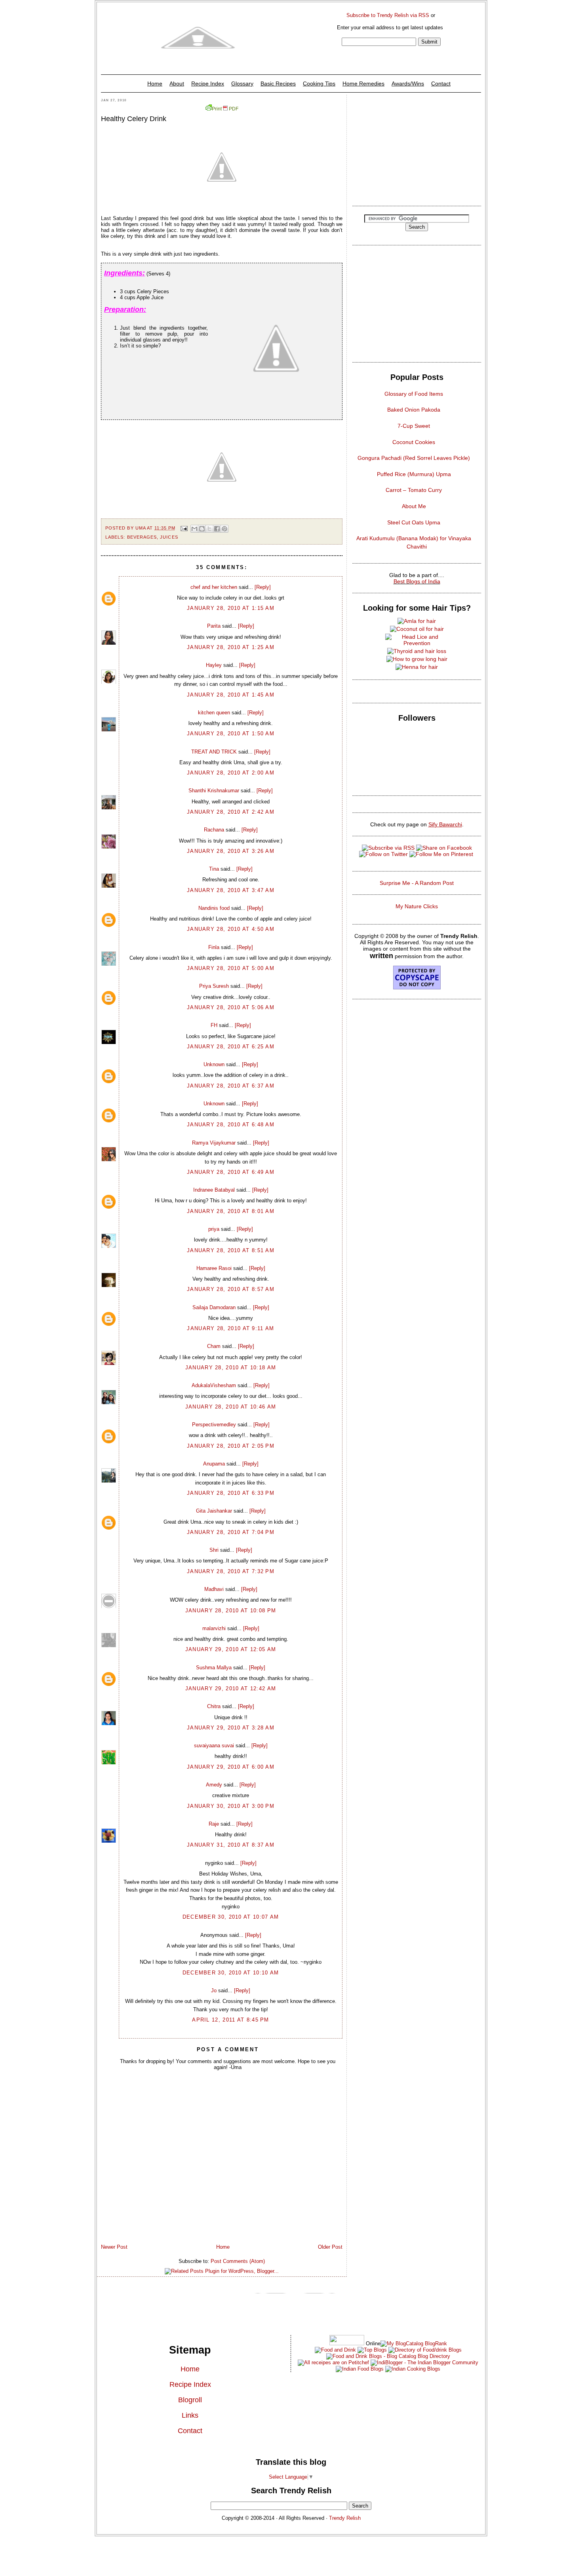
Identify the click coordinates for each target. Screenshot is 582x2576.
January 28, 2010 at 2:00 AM (231, 773)
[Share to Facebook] (217, 529)
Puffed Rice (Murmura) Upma (414, 474)
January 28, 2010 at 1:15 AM (231, 608)
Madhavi (214, 1589)
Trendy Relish (345, 2518)
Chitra (214, 1706)
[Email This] (194, 529)
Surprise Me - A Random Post (417, 883)
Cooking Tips (319, 84)
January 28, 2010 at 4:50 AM (231, 929)
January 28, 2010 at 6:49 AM (231, 1172)
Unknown (214, 1064)
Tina (214, 869)
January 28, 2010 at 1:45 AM (231, 695)
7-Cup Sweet (414, 426)
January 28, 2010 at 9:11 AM (230, 1328)
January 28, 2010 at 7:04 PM (231, 1532)
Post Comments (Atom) (238, 2261)
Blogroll (190, 2400)
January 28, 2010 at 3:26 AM (231, 851)
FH (214, 1025)
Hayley (214, 665)
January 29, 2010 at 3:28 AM (231, 1728)
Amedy (214, 1785)
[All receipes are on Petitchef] (333, 2362)
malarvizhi (214, 1628)
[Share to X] (209, 529)
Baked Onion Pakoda (414, 410)
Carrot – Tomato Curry (414, 490)
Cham (214, 1346)
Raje (214, 1824)
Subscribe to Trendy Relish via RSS (388, 15)
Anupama (214, 1464)
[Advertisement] (417, 148)
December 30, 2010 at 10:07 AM (231, 1917)
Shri (214, 1550)
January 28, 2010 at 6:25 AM (231, 1047)
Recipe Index (208, 84)
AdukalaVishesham (214, 1385)
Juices (169, 537)
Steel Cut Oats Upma (414, 522)
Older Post (330, 2247)
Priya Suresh (214, 986)
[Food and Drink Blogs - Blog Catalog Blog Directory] (414, 2343)
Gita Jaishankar (214, 1511)
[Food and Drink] (335, 2350)
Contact (441, 84)
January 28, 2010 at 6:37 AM (231, 1086)
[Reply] (263, 587)
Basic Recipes (278, 84)
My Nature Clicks (417, 906)
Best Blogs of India (417, 581)
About (177, 84)
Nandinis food (214, 908)
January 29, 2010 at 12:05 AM (231, 1649)
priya (214, 1229)
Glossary (242, 84)
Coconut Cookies (414, 442)
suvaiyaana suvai (214, 1745)
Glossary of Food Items (414, 394)
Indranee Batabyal (214, 1190)
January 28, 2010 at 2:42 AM (231, 812)
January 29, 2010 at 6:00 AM (231, 1767)
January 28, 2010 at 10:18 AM (231, 1368)
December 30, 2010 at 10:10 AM (231, 1973)
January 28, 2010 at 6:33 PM (231, 1493)
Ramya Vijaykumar (214, 1143)
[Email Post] (184, 528)
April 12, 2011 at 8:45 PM (231, 2020)
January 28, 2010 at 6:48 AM (231, 1125)
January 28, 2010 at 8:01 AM (231, 1211)
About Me (414, 506)
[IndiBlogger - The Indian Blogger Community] (424, 2362)
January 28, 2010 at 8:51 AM (231, 1250)
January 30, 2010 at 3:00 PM (231, 1806)
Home (155, 84)
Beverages (142, 537)
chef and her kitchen (214, 587)
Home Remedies (363, 84)
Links (190, 2415)
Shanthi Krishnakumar (214, 791)
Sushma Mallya (214, 1668)
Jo (214, 1990)
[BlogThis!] (202, 529)
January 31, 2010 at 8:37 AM (231, 1845)
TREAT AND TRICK (214, 752)
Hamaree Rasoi (214, 1268)
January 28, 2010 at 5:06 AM (231, 1007)
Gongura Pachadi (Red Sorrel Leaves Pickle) (414, 458)
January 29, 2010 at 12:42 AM (231, 1689)
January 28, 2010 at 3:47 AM (231, 890)
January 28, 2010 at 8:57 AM (231, 1289)
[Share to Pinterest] (224, 529)
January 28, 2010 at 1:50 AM (231, 734)
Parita (214, 626)
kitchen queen (214, 713)
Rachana (214, 830)
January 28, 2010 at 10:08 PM (231, 1611)
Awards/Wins (408, 84)
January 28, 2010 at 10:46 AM (231, 1407)
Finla (214, 947)
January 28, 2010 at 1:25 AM (231, 647)
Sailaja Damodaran (214, 1307)
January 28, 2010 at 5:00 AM (231, 968)
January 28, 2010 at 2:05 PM (231, 1446)
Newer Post (114, 2247)
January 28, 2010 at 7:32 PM (231, 1571)
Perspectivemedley (214, 1425)
